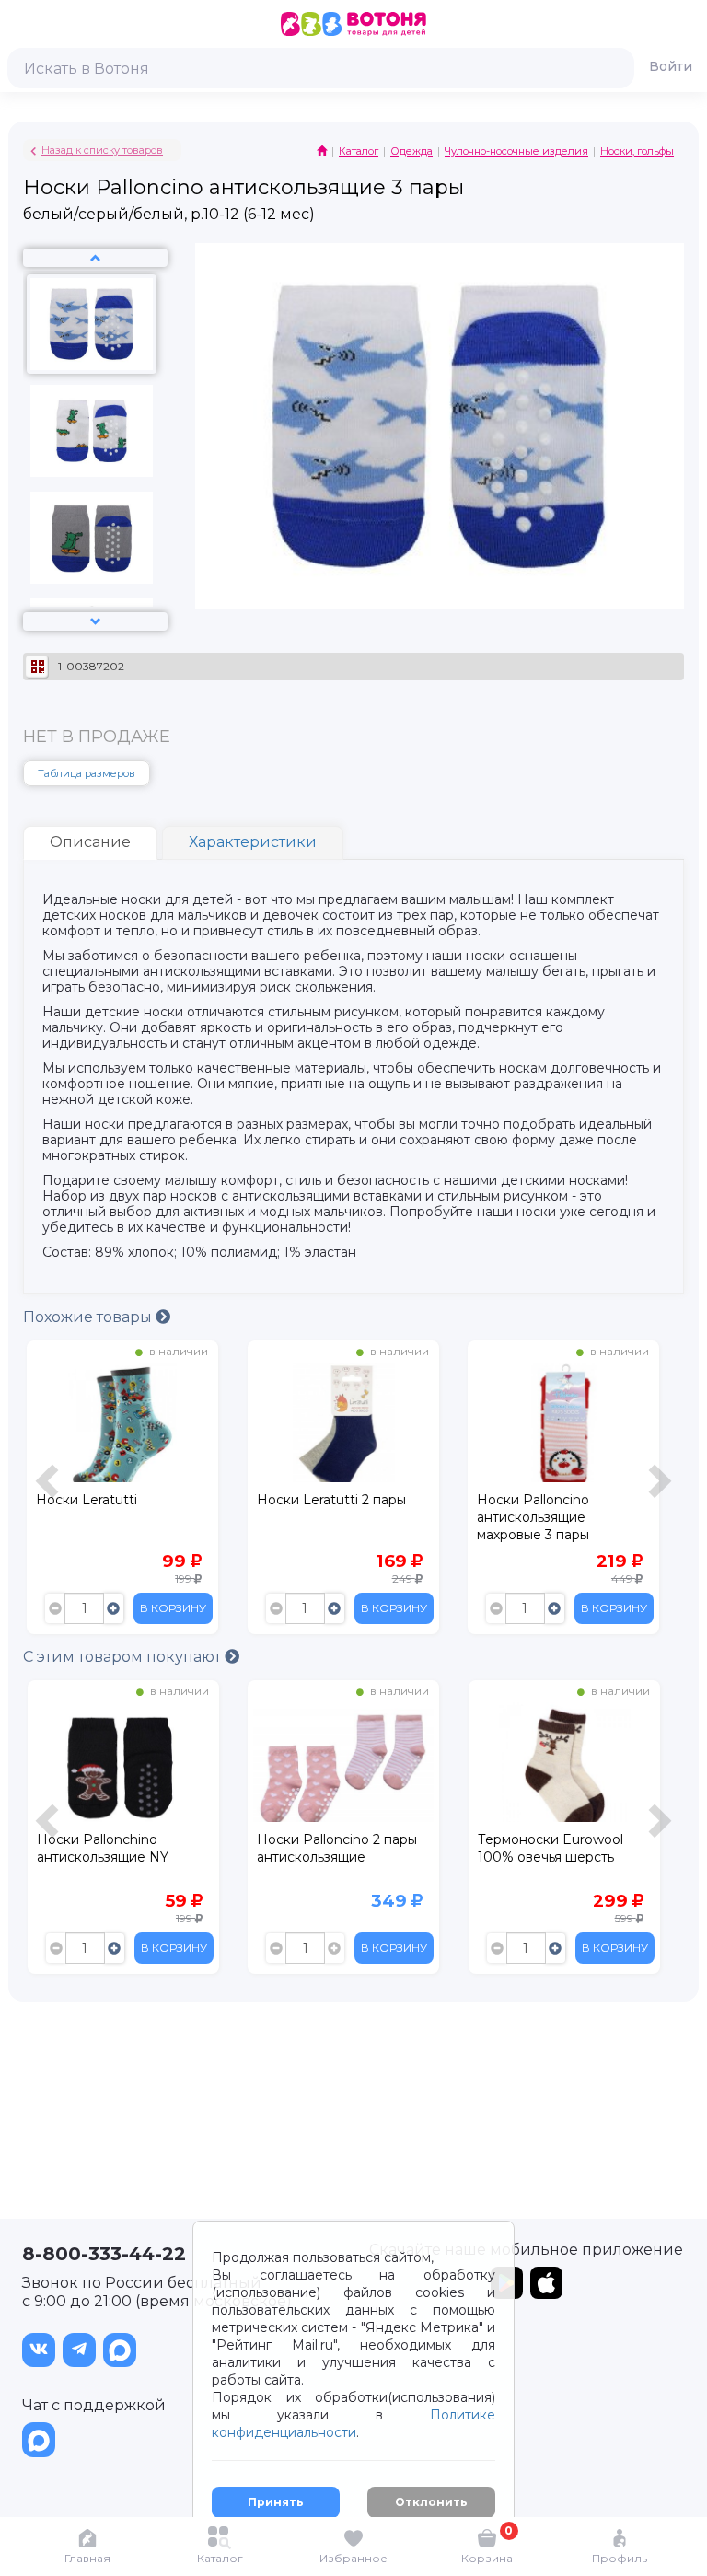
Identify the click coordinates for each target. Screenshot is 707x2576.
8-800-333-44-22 (104, 2254)
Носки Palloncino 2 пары (557, 1839)
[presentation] (50, 1492)
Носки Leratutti (87, 1500)
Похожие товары (89, 1317)
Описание (90, 842)
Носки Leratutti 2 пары (331, 1500)
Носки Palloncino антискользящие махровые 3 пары (533, 1517)
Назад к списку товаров (102, 150)
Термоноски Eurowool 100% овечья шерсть (330, 1848)
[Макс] (120, 2350)
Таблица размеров (87, 773)
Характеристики (253, 842)
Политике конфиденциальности (353, 2424)
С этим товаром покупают (124, 1657)
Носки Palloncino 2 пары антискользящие (116, 1848)
